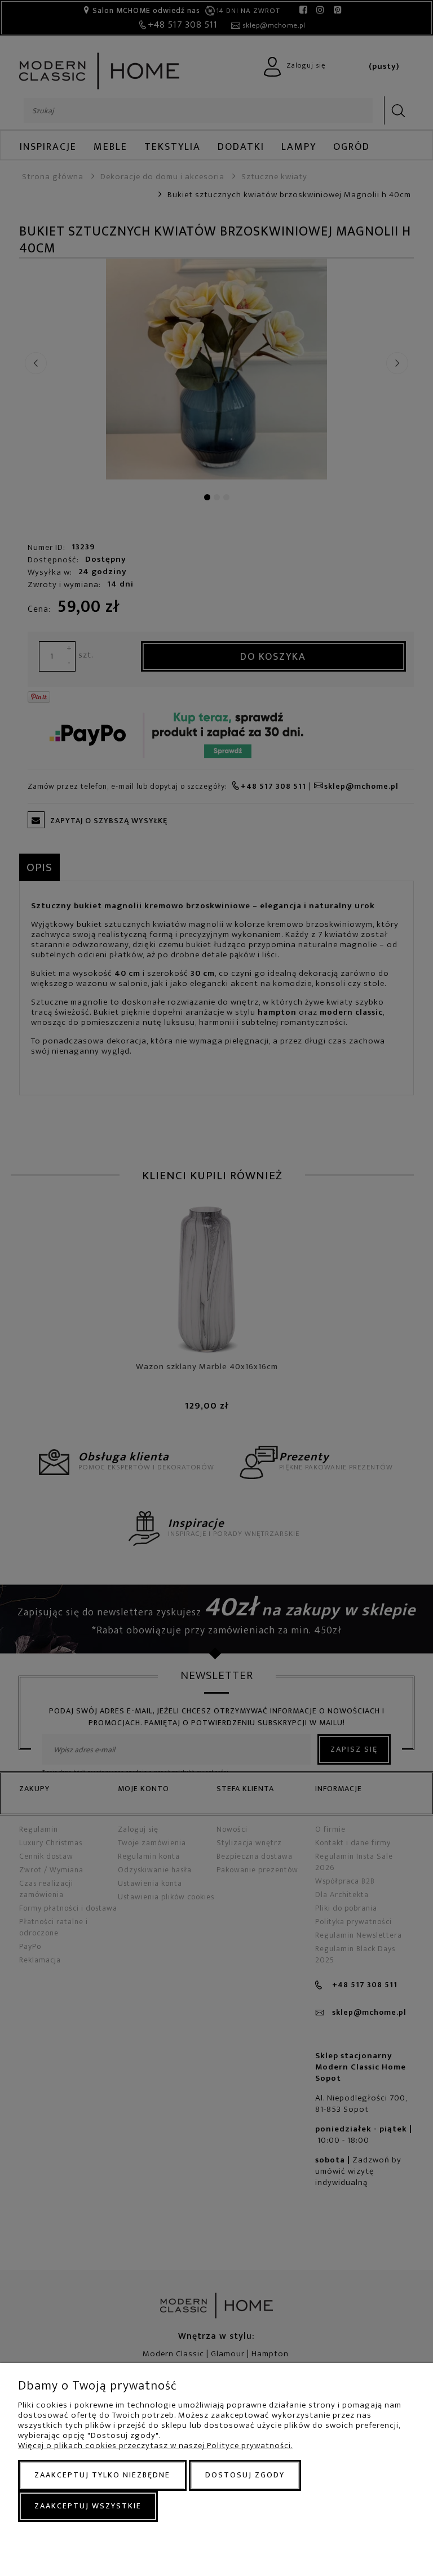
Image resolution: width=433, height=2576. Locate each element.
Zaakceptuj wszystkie (88, 2506)
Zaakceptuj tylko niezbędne (102, 2475)
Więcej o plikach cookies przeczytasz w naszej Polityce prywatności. (155, 2446)
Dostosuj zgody (245, 2475)
